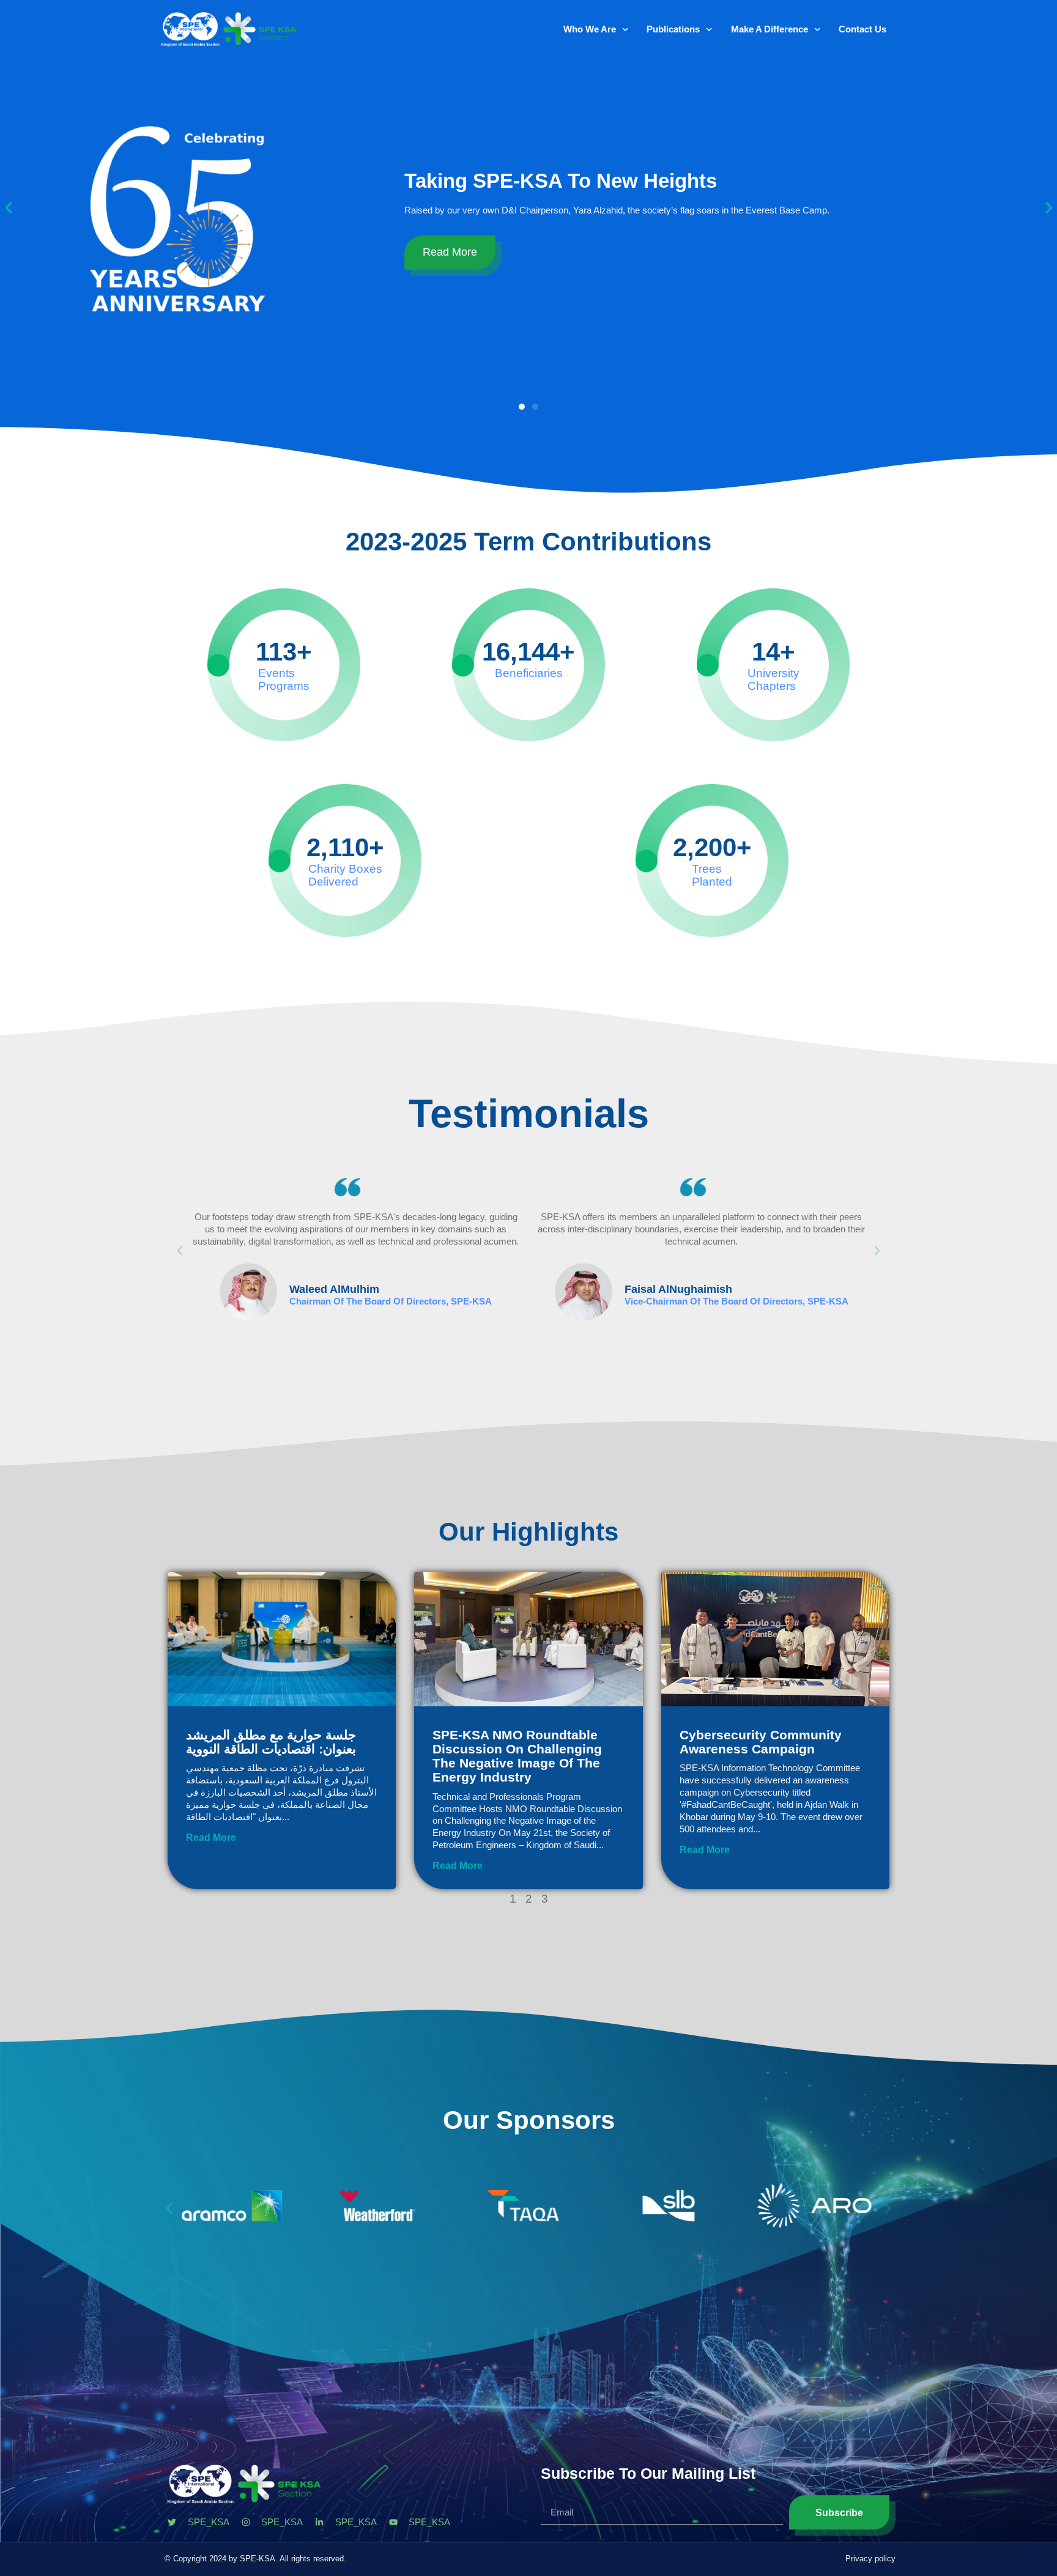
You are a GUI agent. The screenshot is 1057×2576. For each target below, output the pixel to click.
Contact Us (862, 29)
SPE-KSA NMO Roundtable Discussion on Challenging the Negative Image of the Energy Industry (517, 1756)
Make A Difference (770, 29)
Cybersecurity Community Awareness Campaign (761, 1742)
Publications (673, 29)
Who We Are (590, 29)
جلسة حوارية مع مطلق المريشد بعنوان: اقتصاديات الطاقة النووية (271, 1742)
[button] (522, 407)
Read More (476, 257)
